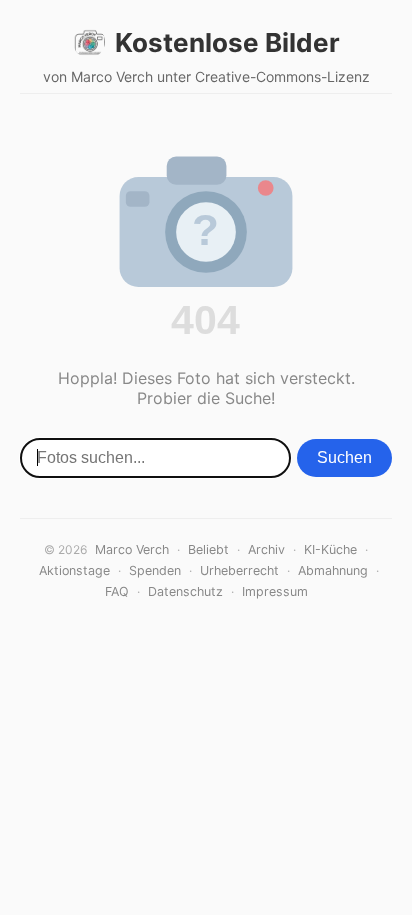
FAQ (117, 591)
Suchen (344, 457)
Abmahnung (333, 570)
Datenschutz (185, 591)
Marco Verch (132, 549)
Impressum (275, 591)
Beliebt (208, 549)
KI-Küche (330, 549)
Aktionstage (74, 570)
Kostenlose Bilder (227, 42)
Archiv (266, 549)
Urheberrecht (239, 570)
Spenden (155, 570)
